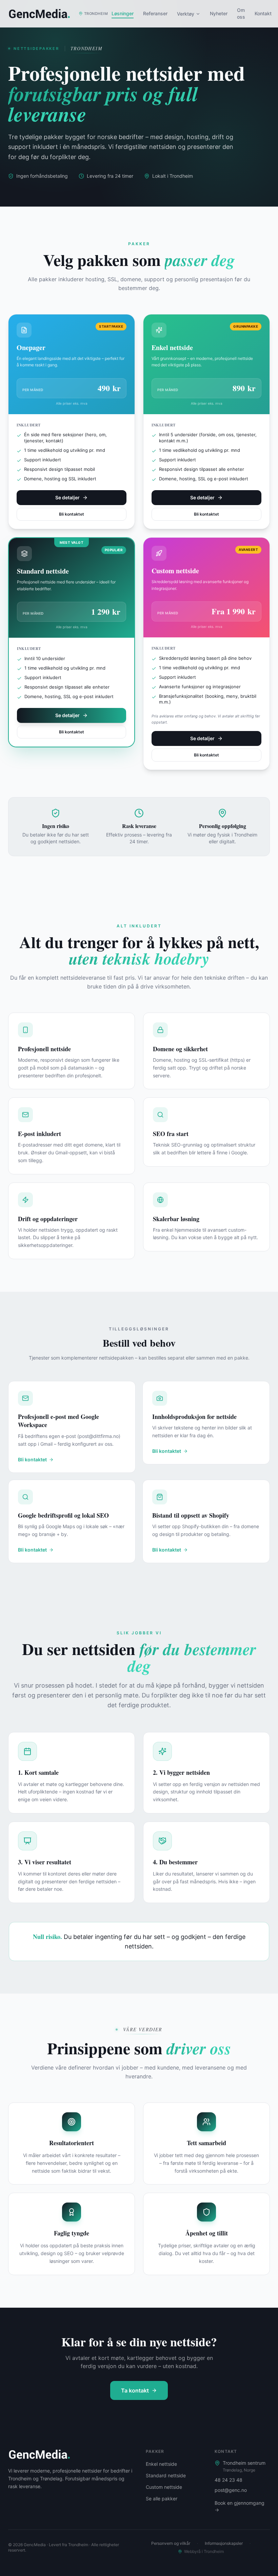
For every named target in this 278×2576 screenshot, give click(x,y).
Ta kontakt (135, 2390)
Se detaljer (67, 497)
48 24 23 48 (229, 2480)
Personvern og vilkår (171, 2543)
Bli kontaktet (72, 514)
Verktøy (186, 14)
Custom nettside (164, 2487)
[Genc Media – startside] (39, 2454)
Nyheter (219, 13)
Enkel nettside (161, 2464)
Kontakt (263, 13)
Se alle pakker (162, 2498)
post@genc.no (231, 2490)
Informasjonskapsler (224, 2543)
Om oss (241, 13)
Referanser (155, 13)
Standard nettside (166, 2475)
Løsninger (123, 13)
